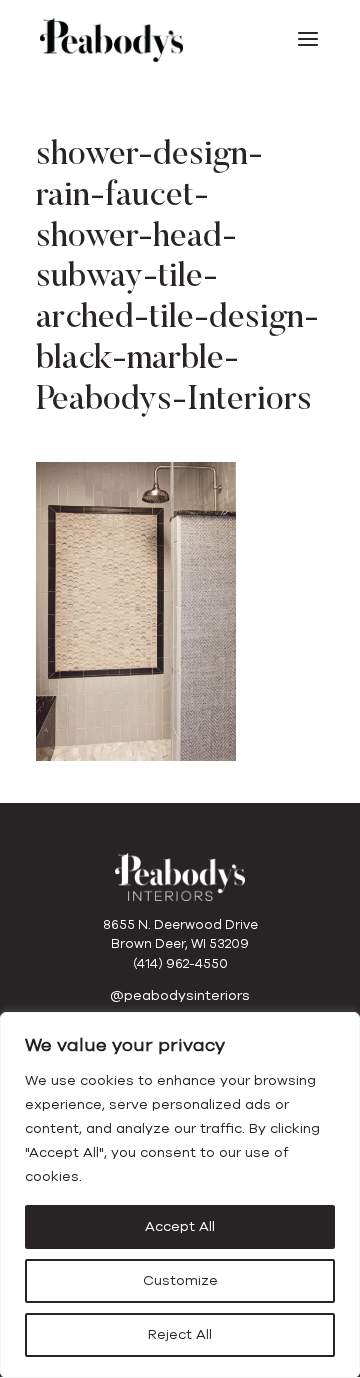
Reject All (180, 1334)
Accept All (180, 1226)
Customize (180, 1280)
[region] (180, 1195)
